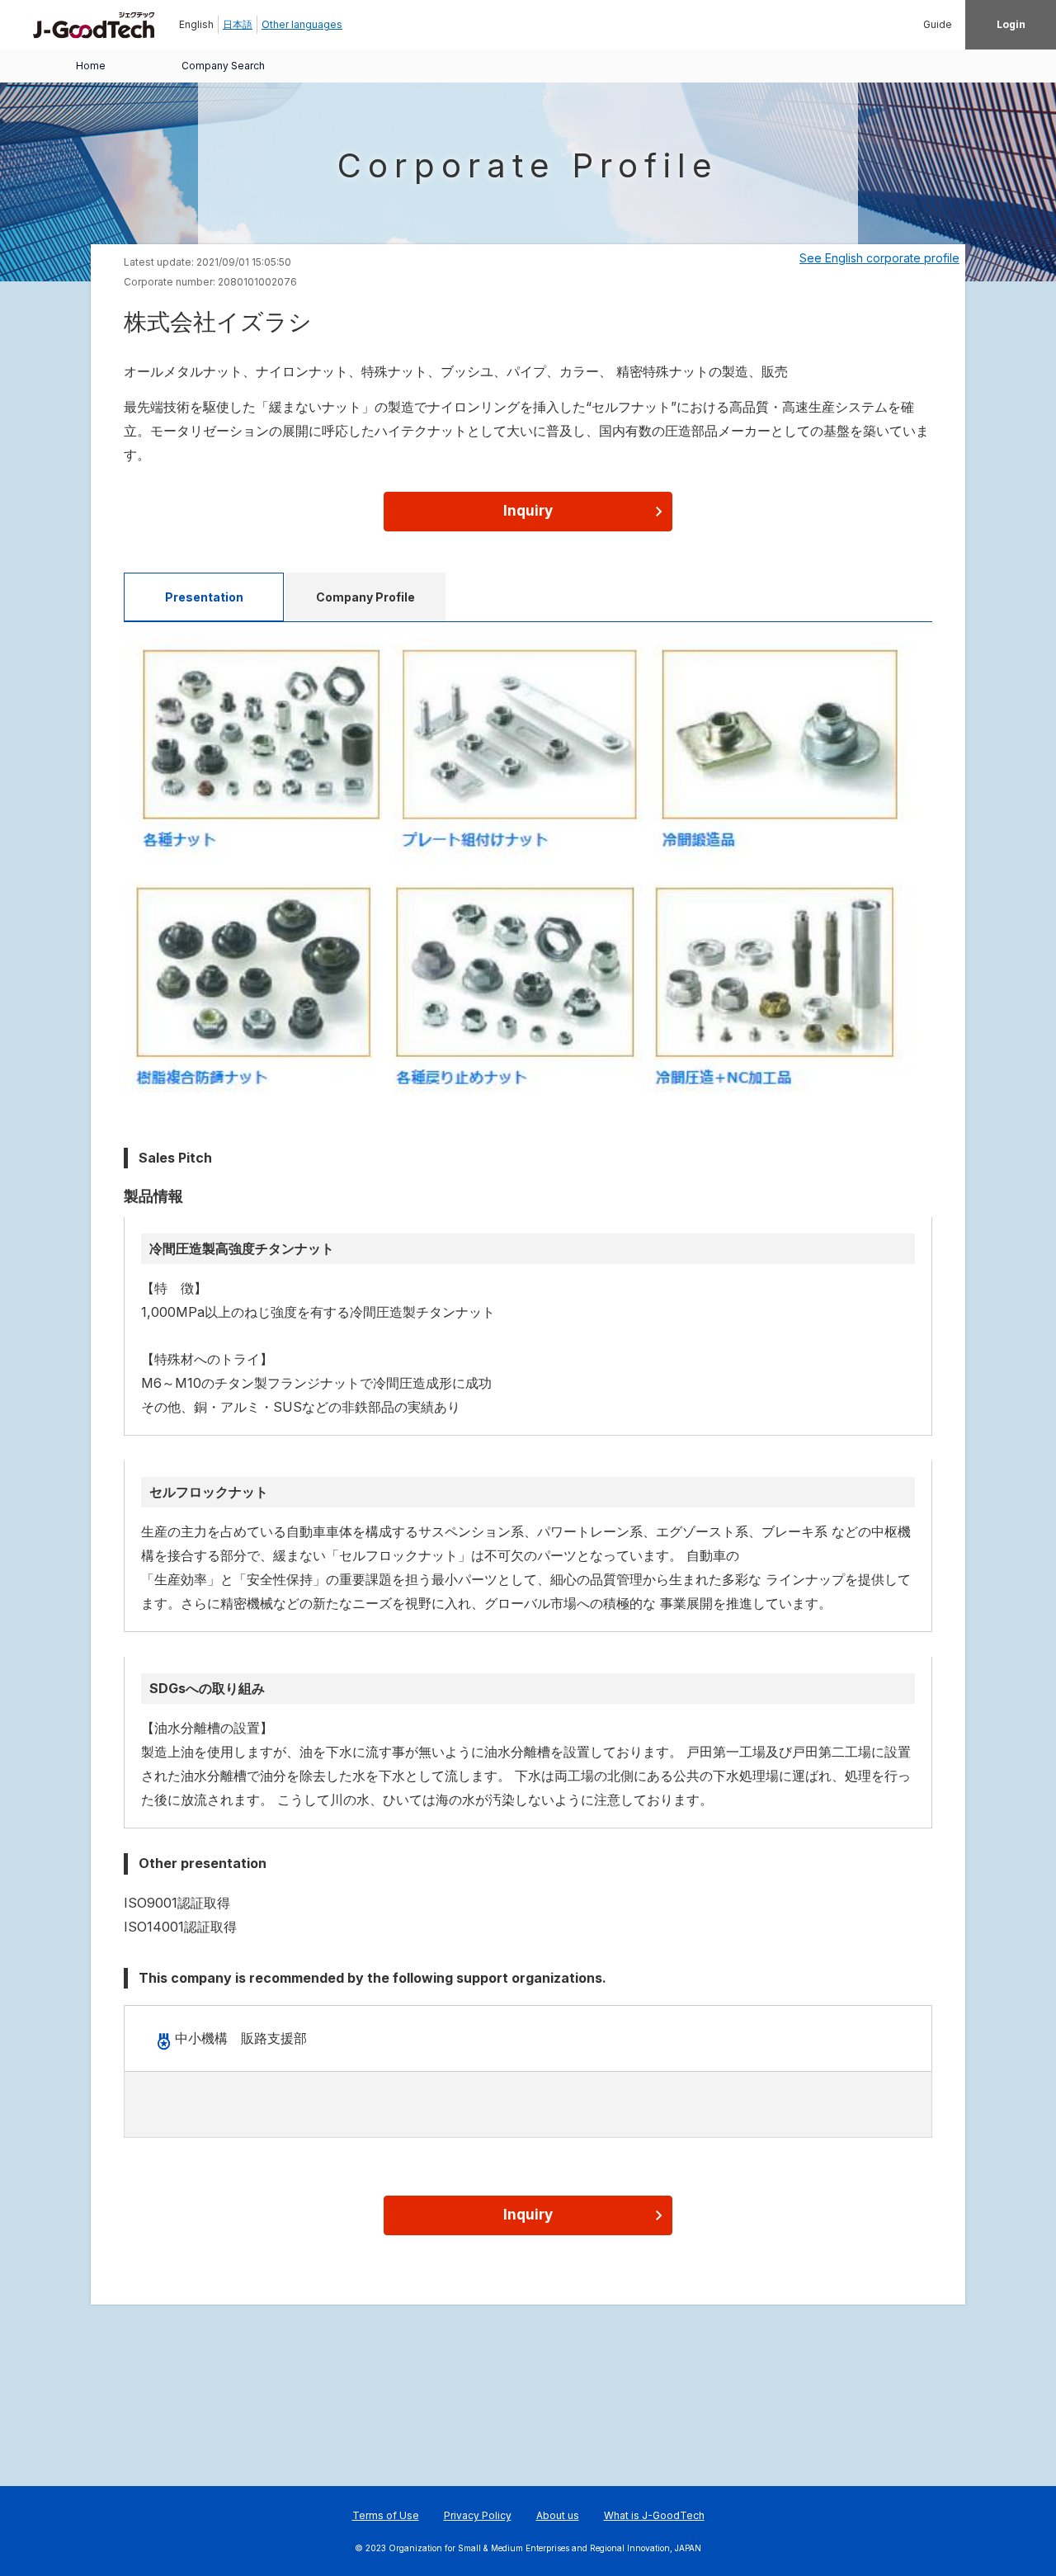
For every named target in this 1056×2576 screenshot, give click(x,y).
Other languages (302, 24)
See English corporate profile (879, 258)
